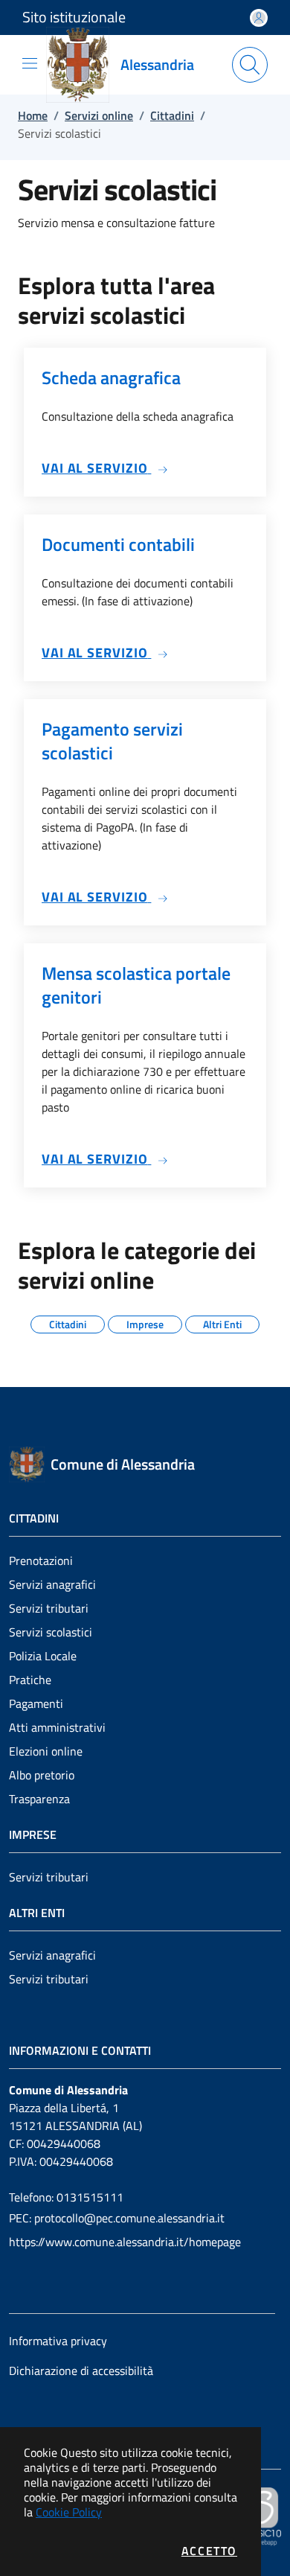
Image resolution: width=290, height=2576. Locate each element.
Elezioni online (46, 1751)
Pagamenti (36, 1703)
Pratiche (30, 1680)
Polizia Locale (43, 1656)
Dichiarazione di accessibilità (81, 2371)
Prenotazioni (41, 1560)
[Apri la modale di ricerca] (250, 65)
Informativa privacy (58, 2341)
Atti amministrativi (57, 1727)
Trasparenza (39, 1799)
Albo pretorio (42, 1775)
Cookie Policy (69, 2512)
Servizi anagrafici (52, 1584)
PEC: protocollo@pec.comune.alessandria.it (117, 2218)
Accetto (209, 2551)
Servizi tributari (49, 1608)
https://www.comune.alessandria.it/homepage (125, 2242)
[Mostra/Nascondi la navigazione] (30, 63)
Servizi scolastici (51, 1632)
